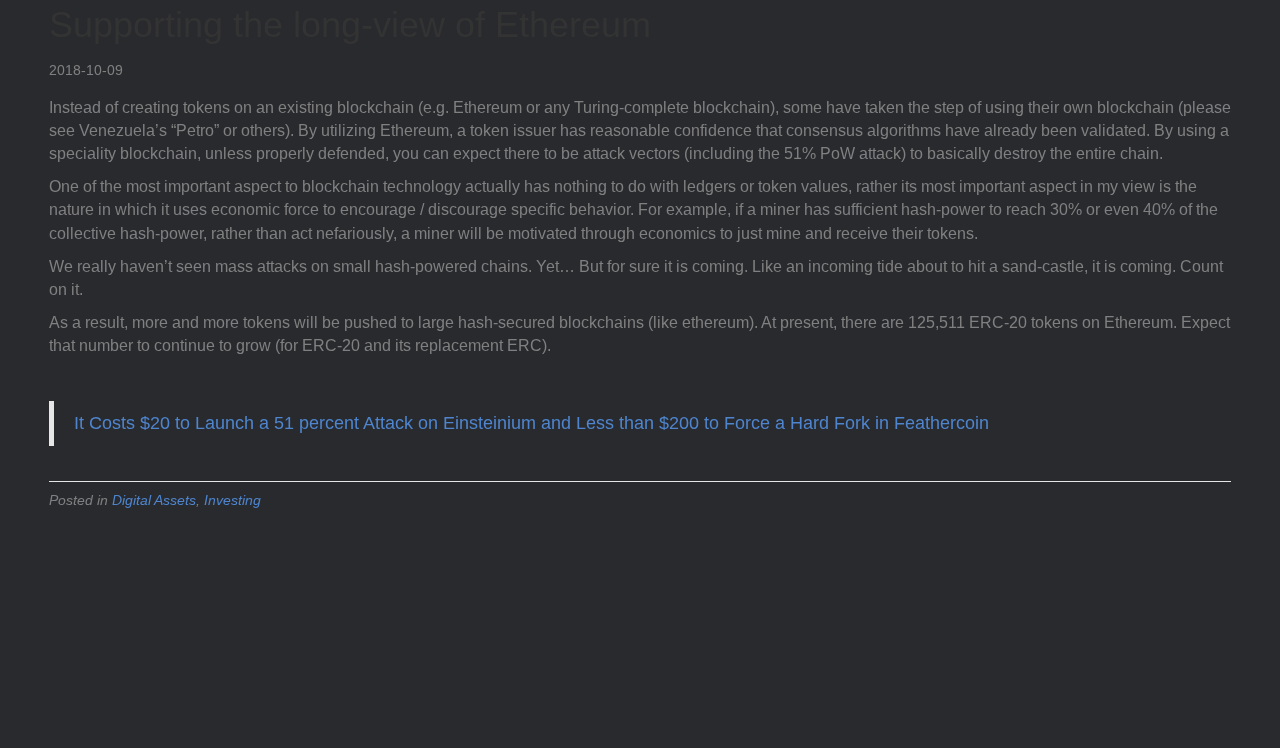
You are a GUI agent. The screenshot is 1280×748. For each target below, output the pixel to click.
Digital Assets (154, 500)
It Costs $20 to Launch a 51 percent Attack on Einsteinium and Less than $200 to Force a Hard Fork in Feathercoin (531, 423)
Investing (232, 500)
